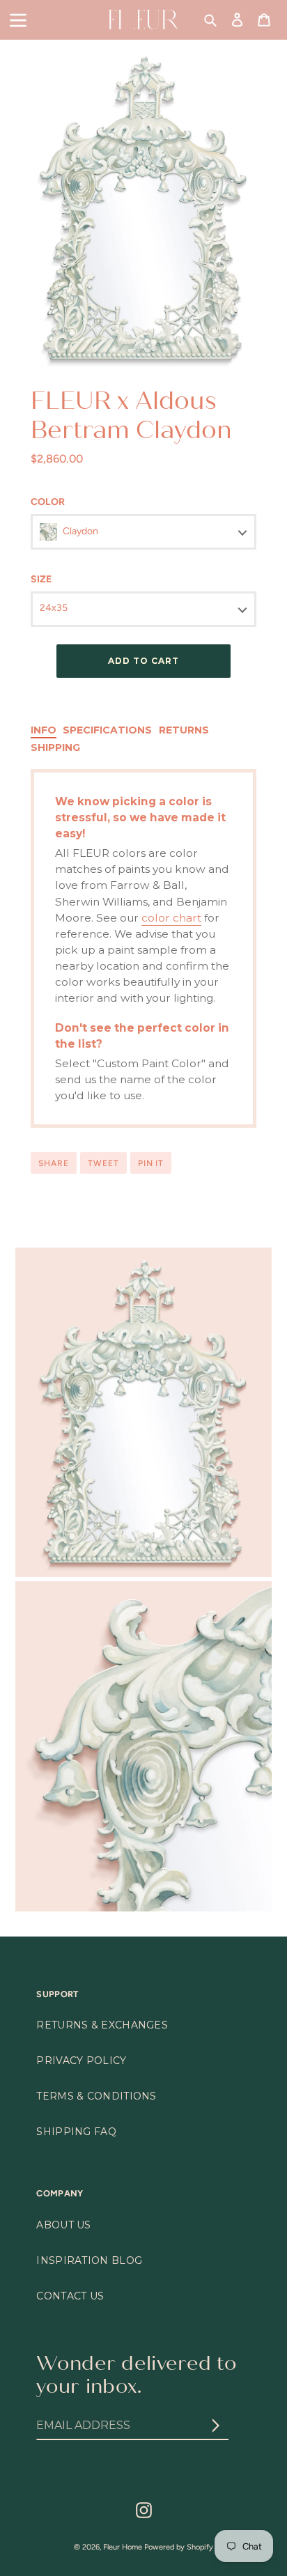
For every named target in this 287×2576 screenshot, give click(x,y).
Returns (184, 730)
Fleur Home (123, 2547)
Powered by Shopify (179, 2547)
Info (44, 730)
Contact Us (70, 2296)
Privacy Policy (81, 2061)
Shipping (55, 747)
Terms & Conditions (96, 2096)
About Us (63, 2225)
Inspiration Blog (89, 2260)
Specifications (107, 730)
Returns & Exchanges (102, 2025)
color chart (171, 918)
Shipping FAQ (76, 2132)
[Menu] (18, 19)
